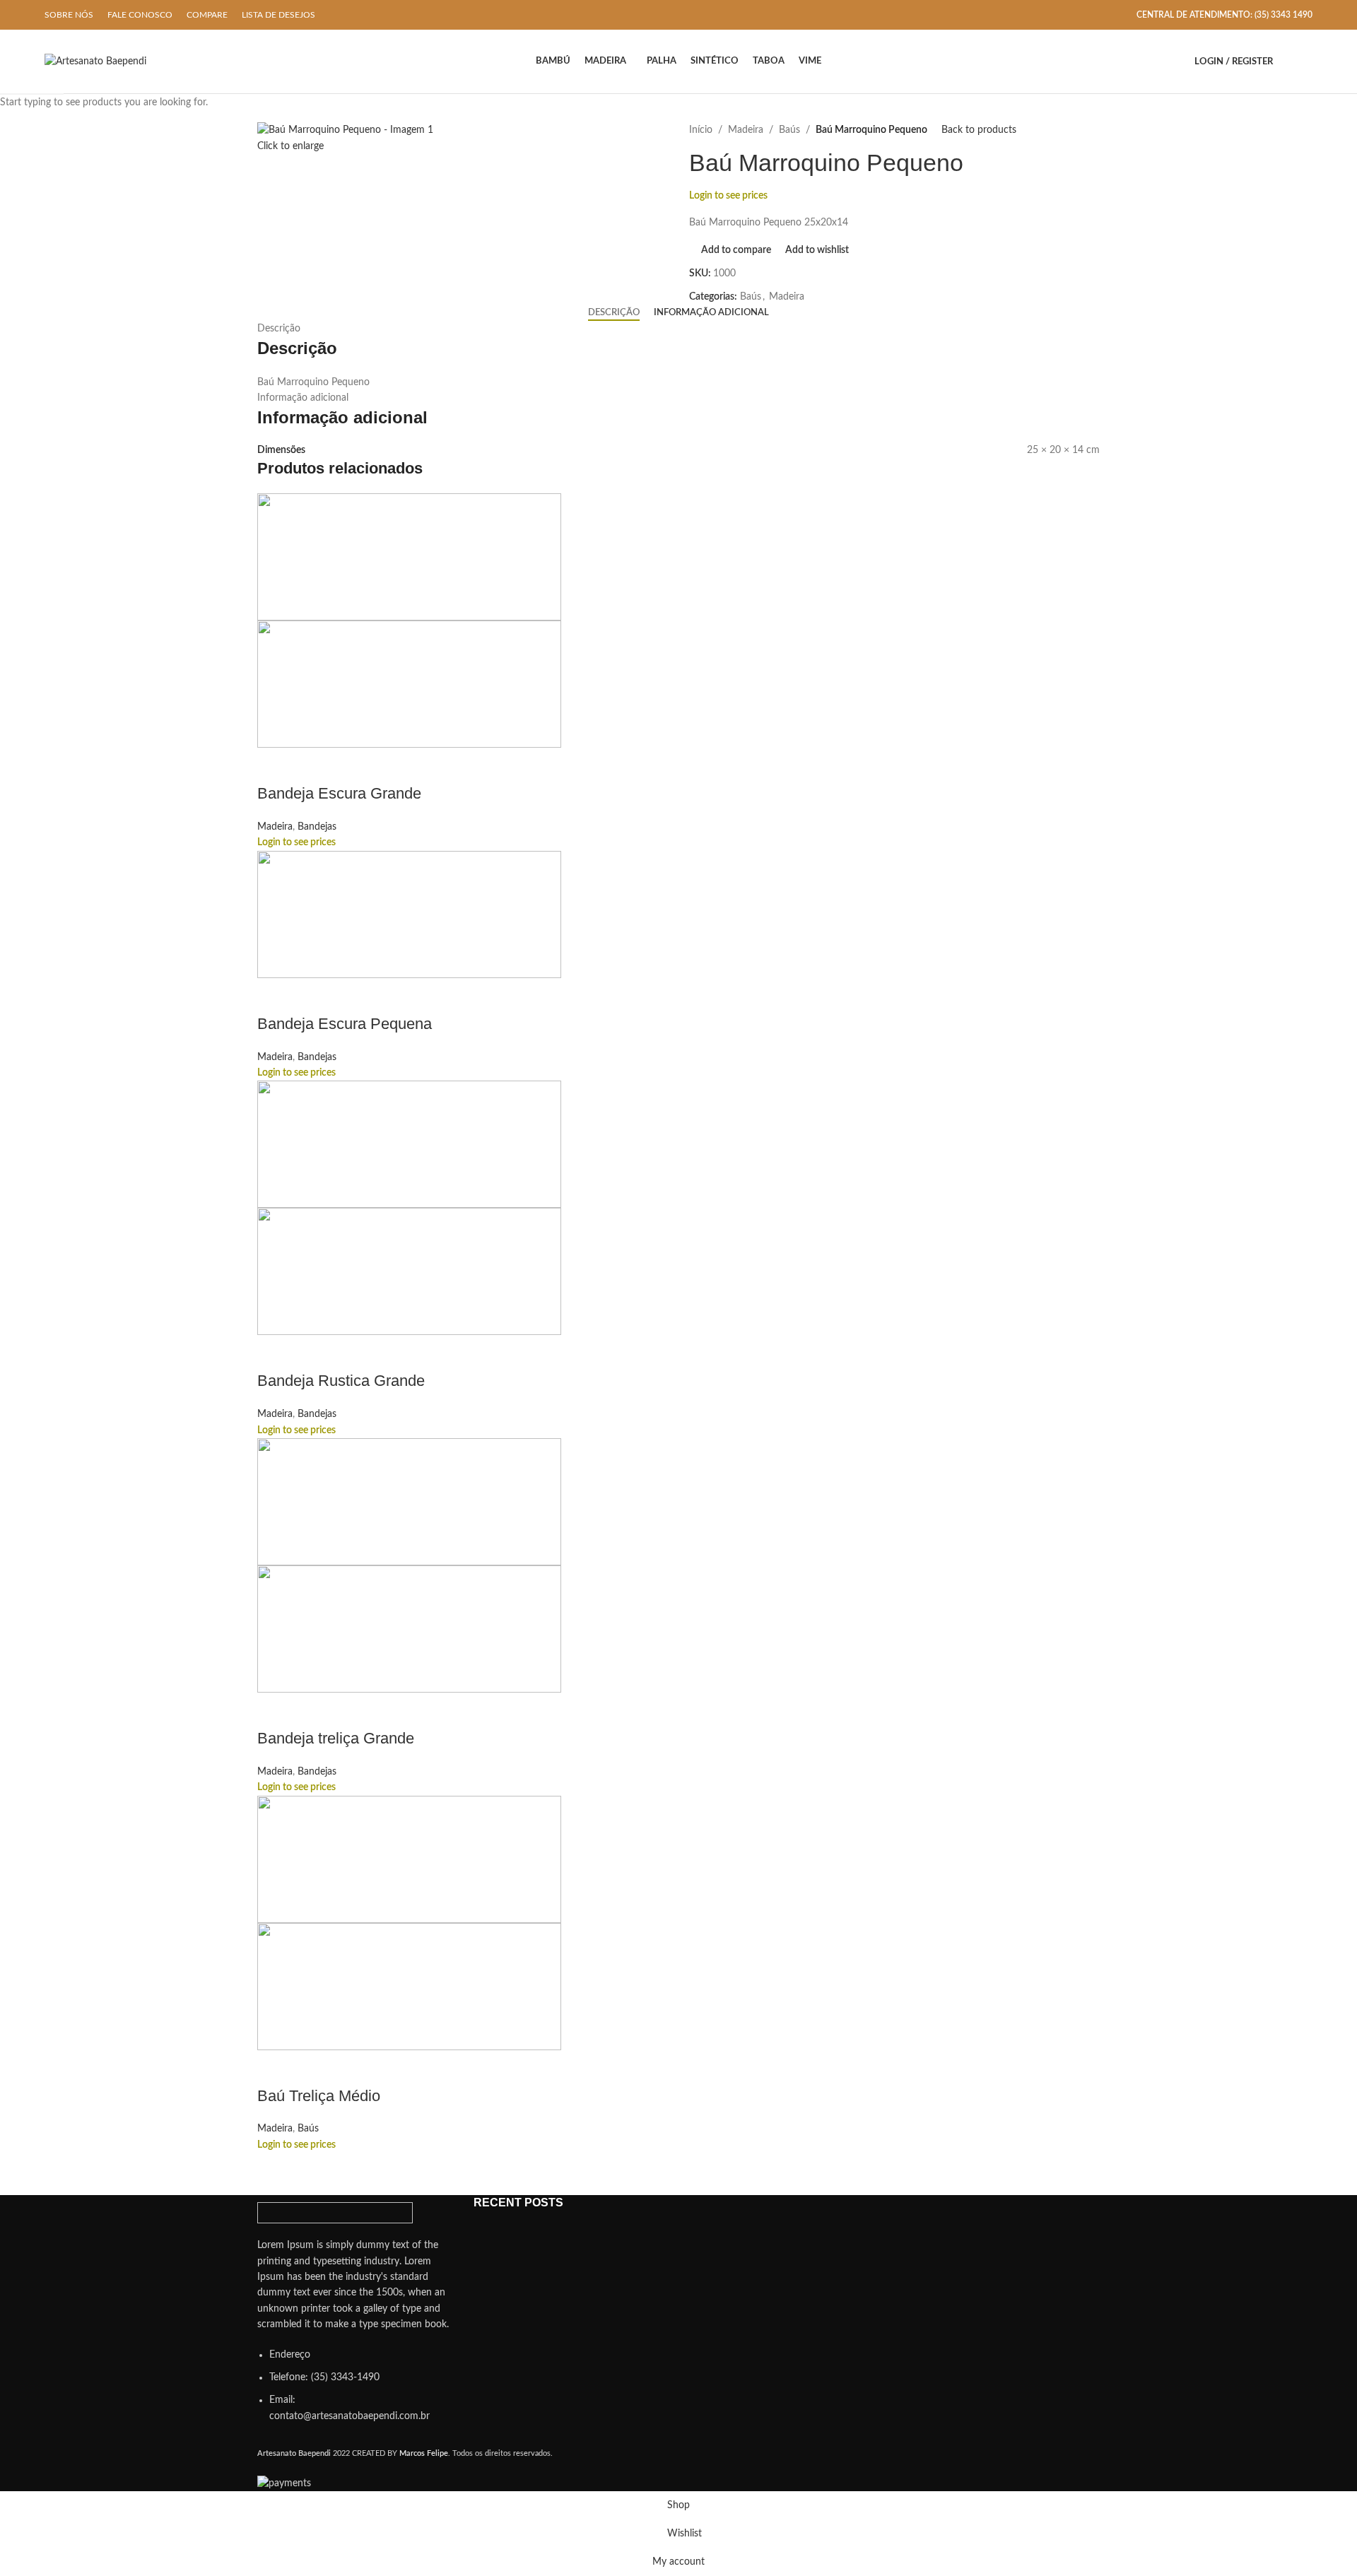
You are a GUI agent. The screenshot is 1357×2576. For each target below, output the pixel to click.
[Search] (1287, 61)
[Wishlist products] (1307, 61)
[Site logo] (95, 61)
